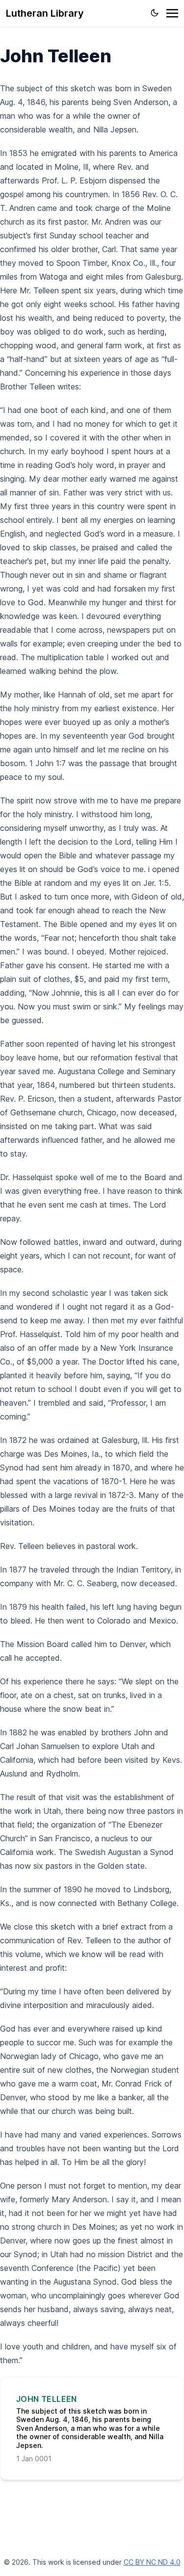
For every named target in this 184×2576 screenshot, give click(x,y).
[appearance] (155, 13)
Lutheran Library (45, 13)
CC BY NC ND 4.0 (152, 2562)
